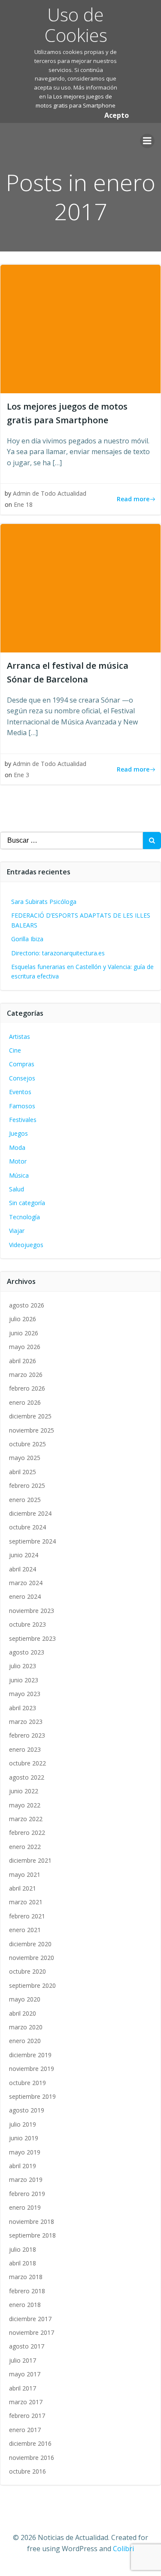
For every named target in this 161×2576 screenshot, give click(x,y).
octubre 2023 (27, 1624)
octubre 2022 (27, 1763)
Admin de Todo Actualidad (50, 493)
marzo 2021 (26, 1902)
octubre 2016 (27, 2471)
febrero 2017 (27, 2416)
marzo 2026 (26, 1375)
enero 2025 (25, 1500)
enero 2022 (25, 1847)
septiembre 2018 (32, 2235)
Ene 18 (23, 504)
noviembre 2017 (32, 2332)
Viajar (17, 1231)
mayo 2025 (25, 1458)
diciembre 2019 (30, 2055)
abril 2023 (23, 1708)
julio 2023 (23, 1666)
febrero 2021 (27, 1916)
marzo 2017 (26, 2402)
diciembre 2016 (30, 2443)
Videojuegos (26, 1245)
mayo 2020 (25, 1999)
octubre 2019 (27, 2083)
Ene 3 (21, 775)
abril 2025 (23, 1472)
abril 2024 (23, 1569)
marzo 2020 (26, 2027)
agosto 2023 (27, 1652)
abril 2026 (23, 1361)
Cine (15, 1050)
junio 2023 (24, 1680)
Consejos (22, 1078)
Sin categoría (27, 1203)
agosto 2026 (27, 1305)
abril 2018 (23, 2263)
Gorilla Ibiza (27, 939)
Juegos (18, 1133)
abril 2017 (23, 2388)
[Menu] (147, 141)
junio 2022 (24, 1791)
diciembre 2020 (30, 1944)
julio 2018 (23, 2249)
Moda (17, 1147)
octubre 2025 (27, 1444)
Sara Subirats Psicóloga (44, 902)
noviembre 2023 (32, 1611)
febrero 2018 (27, 2291)
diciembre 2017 (30, 2319)
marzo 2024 (26, 1583)
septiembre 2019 (32, 2096)
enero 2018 (25, 2305)
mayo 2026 (25, 1347)
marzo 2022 (26, 1819)
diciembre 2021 (30, 1860)
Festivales (23, 1120)
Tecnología (24, 1217)
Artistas (20, 1037)
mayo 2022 (25, 1805)
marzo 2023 (26, 1722)
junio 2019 (24, 2138)
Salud (17, 1189)
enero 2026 (25, 1402)
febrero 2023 (27, 1735)
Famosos (22, 1106)
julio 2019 (23, 2124)
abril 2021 (23, 1888)
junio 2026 (24, 1333)
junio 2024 (24, 1555)
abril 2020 (23, 2013)
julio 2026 (23, 1319)
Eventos (20, 1092)
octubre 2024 (27, 1527)
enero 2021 (25, 1930)
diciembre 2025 (30, 1416)
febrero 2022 (27, 1833)
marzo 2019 (26, 2180)
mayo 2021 (25, 1874)
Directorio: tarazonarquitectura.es (58, 953)
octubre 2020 (27, 1971)
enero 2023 (25, 1749)
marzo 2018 (26, 2277)
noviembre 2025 (32, 1430)
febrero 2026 (27, 1388)
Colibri (123, 2549)
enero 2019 (25, 2207)
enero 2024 (25, 1596)
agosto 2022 (27, 1777)
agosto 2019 (27, 2110)
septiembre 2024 (32, 1541)
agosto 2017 (27, 2346)
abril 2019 (23, 2166)
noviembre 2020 (32, 1958)
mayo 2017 (25, 2374)
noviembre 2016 (32, 2458)
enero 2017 (25, 2430)
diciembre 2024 (30, 1513)
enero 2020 (25, 2041)
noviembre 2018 (32, 2221)
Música (19, 1175)
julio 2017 (23, 2360)
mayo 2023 (25, 1694)
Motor (18, 1161)
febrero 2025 (27, 1485)
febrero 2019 (27, 2194)
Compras (22, 1064)
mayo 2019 (25, 2152)
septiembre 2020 (32, 1985)
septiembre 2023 (32, 1638)
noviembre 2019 (32, 2069)
